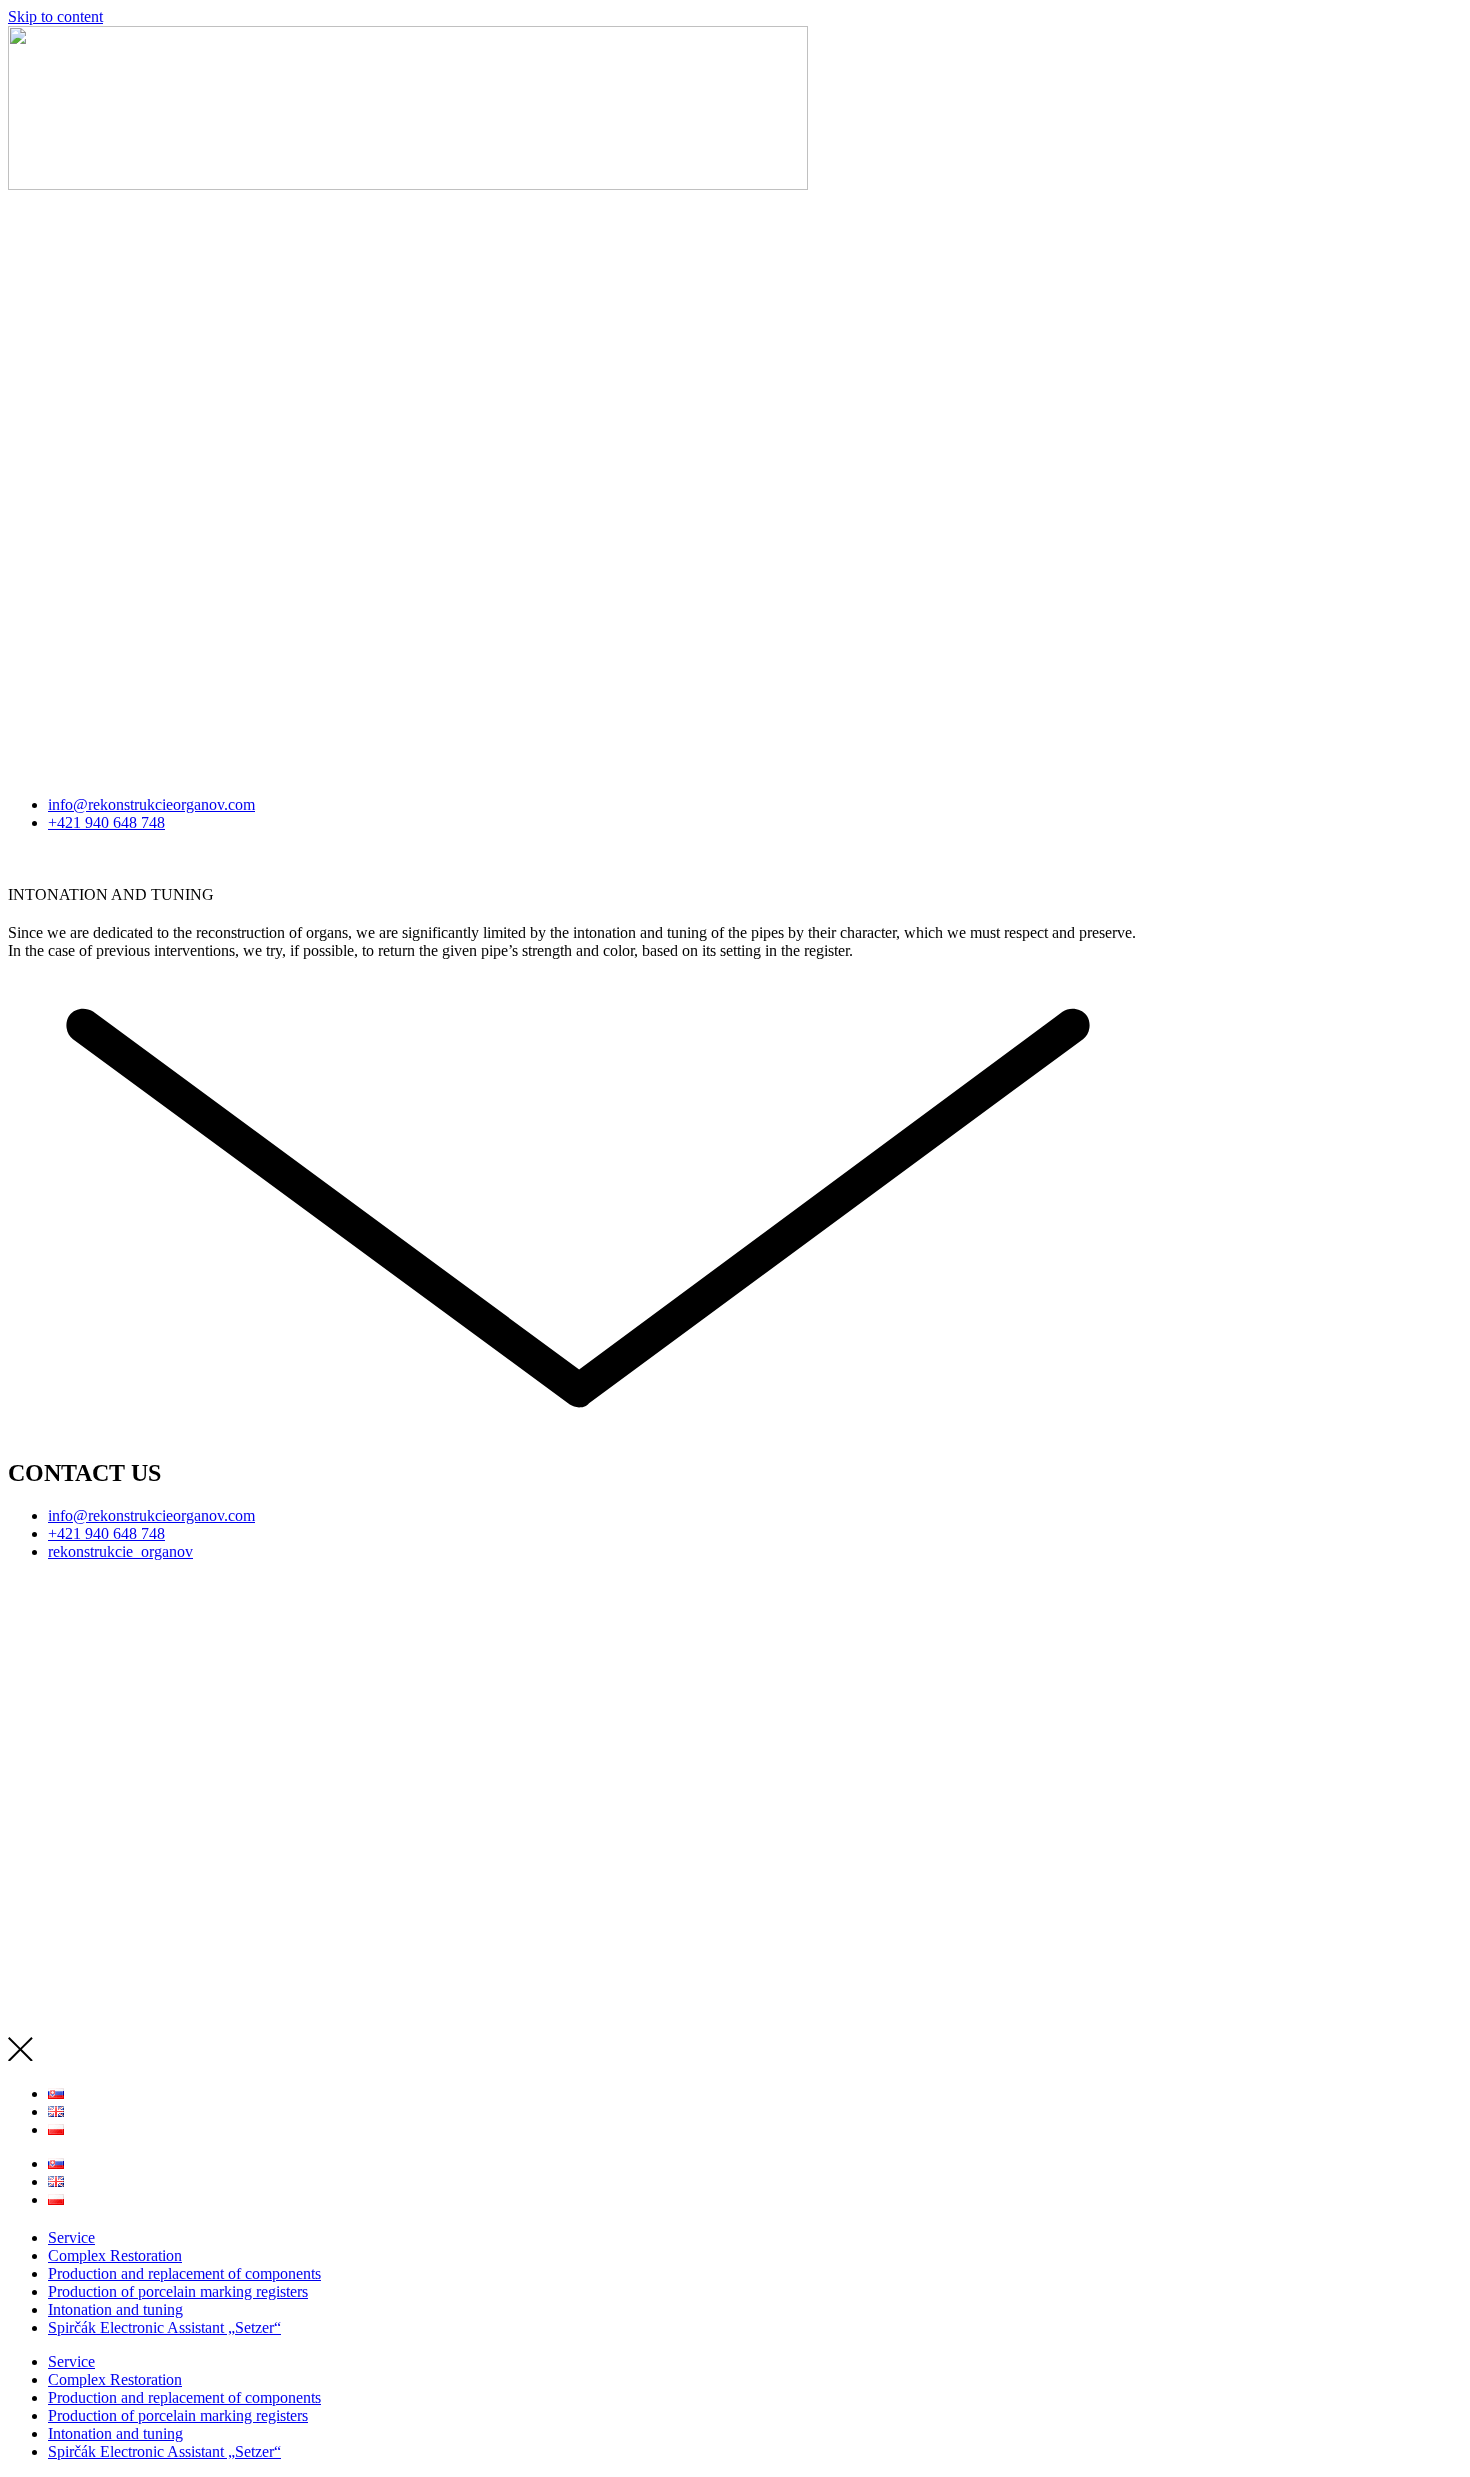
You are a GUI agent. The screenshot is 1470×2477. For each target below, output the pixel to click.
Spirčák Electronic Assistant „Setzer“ (164, 2327)
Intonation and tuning (115, 2309)
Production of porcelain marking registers (178, 2291)
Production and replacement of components (184, 2273)
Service (71, 2237)
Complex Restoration (115, 2255)
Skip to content (55, 16)
